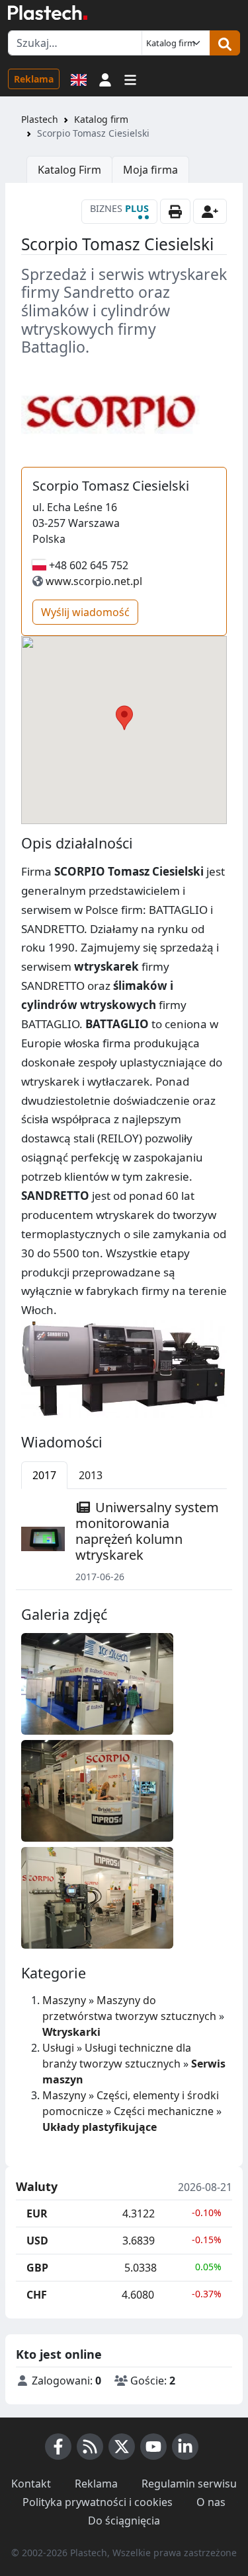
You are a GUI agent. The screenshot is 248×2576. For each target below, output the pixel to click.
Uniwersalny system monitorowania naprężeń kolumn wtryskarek (147, 1531)
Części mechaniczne (164, 2111)
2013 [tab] (91, 1475)
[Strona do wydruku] (175, 211)
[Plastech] (48, 13)
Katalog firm (101, 119)
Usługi (58, 2048)
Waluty (37, 2187)
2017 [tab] (44, 1475)
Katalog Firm (69, 170)
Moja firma (150, 170)
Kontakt (31, 2484)
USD (37, 2241)
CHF (37, 2295)
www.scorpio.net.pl (94, 581)
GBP (37, 2268)
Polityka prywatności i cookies (98, 2502)
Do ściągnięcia (124, 2521)
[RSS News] (90, 2447)
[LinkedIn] (185, 2447)
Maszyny (64, 2000)
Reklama (34, 79)
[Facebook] (58, 2447)
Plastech (40, 119)
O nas (211, 2502)
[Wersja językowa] (79, 79)
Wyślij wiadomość (85, 612)
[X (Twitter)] (122, 2447)
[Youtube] (153, 2447)
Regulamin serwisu (189, 2484)
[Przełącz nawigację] (130, 79)
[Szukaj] (225, 43)
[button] (105, 79)
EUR (37, 2213)
